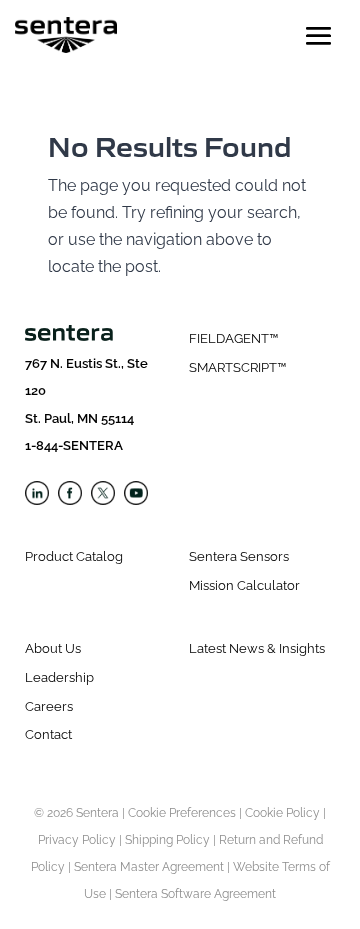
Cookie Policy (282, 813)
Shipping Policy (167, 840)
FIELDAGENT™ (233, 338)
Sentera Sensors (239, 556)
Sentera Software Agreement (195, 894)
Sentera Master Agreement (149, 867)
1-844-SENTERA (74, 445)
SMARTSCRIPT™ (237, 367)
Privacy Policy (77, 840)
